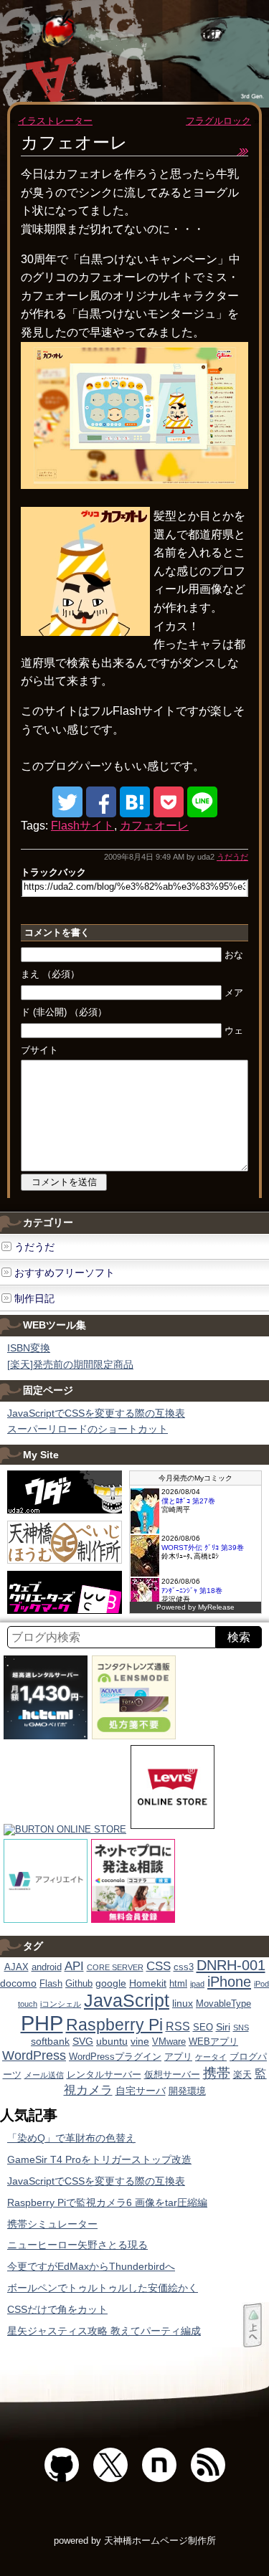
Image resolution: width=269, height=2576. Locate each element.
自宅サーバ (141, 2091)
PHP (42, 2023)
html (178, 1984)
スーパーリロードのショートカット (88, 1429)
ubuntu (112, 2041)
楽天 (242, 2075)
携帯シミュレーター (52, 2224)
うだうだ (232, 857)
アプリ (178, 2057)
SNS (241, 2028)
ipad (197, 1984)
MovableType (223, 2004)
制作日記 (34, 1298)
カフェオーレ (154, 826)
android (47, 1967)
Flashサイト (82, 826)
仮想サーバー (172, 2075)
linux (183, 2003)
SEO (203, 2028)
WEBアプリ (213, 2042)
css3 (184, 1967)
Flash (51, 1984)
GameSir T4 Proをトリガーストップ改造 (99, 2159)
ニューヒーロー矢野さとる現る (77, 2245)
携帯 (217, 2073)
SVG (83, 2041)
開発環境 (187, 2091)
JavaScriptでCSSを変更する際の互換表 (96, 1413)
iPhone (229, 1982)
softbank (50, 2041)
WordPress (34, 2055)
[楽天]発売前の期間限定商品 (70, 1364)
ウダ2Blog (102, 57)
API (74, 1966)
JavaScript (127, 2000)
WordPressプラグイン (115, 2057)
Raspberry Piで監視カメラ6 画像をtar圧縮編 (107, 2202)
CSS (159, 1966)
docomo (18, 1983)
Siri (223, 2027)
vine (140, 2041)
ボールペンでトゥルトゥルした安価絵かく (103, 2288)
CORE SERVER (115, 1967)
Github (79, 1984)
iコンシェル (61, 2004)
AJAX (16, 1967)
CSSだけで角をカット (57, 2309)
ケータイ (211, 2057)
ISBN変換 (29, 1348)
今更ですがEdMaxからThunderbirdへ (91, 2266)
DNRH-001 (231, 1965)
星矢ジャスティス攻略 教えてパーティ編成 (104, 2331)
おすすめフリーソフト (65, 1273)
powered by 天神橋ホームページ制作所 (135, 2541)
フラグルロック (218, 121)
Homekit (148, 1983)
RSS (178, 2026)
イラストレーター (55, 121)
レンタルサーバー (104, 2075)
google (111, 1983)
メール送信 (44, 2075)
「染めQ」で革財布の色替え (71, 2138)
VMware (169, 2042)
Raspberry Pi (114, 2025)
